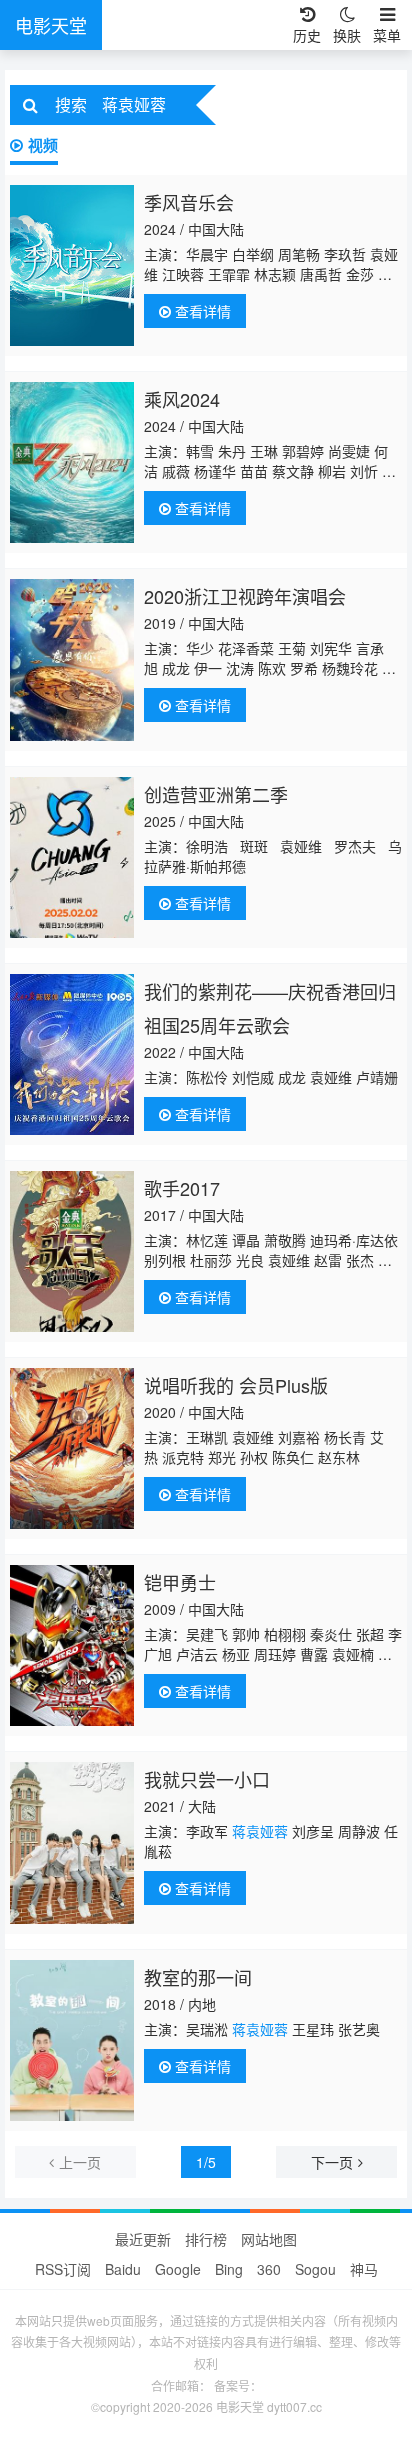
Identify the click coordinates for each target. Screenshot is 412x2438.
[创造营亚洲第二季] (72, 857)
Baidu (123, 2269)
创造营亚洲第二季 (216, 794)
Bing (229, 2269)
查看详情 (201, 311)
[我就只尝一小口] (72, 1842)
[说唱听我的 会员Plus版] (72, 1448)
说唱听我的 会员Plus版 (236, 1385)
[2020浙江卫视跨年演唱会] (72, 659)
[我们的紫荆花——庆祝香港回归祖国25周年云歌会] (72, 1054)
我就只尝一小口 (207, 1779)
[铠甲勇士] (72, 1645)
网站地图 (269, 2239)
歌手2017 (182, 1188)
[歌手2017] (72, 1251)
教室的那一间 (198, 1977)
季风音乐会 (189, 202)
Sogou (315, 2269)
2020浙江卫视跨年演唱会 (245, 596)
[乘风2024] (72, 462)
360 (269, 2269)
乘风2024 (182, 399)
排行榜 (206, 2239)
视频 (43, 145)
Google (178, 2269)
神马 (364, 2269)
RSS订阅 (63, 2269)
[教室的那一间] (72, 2040)
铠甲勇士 (180, 1582)
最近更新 (143, 2239)
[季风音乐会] (72, 265)
